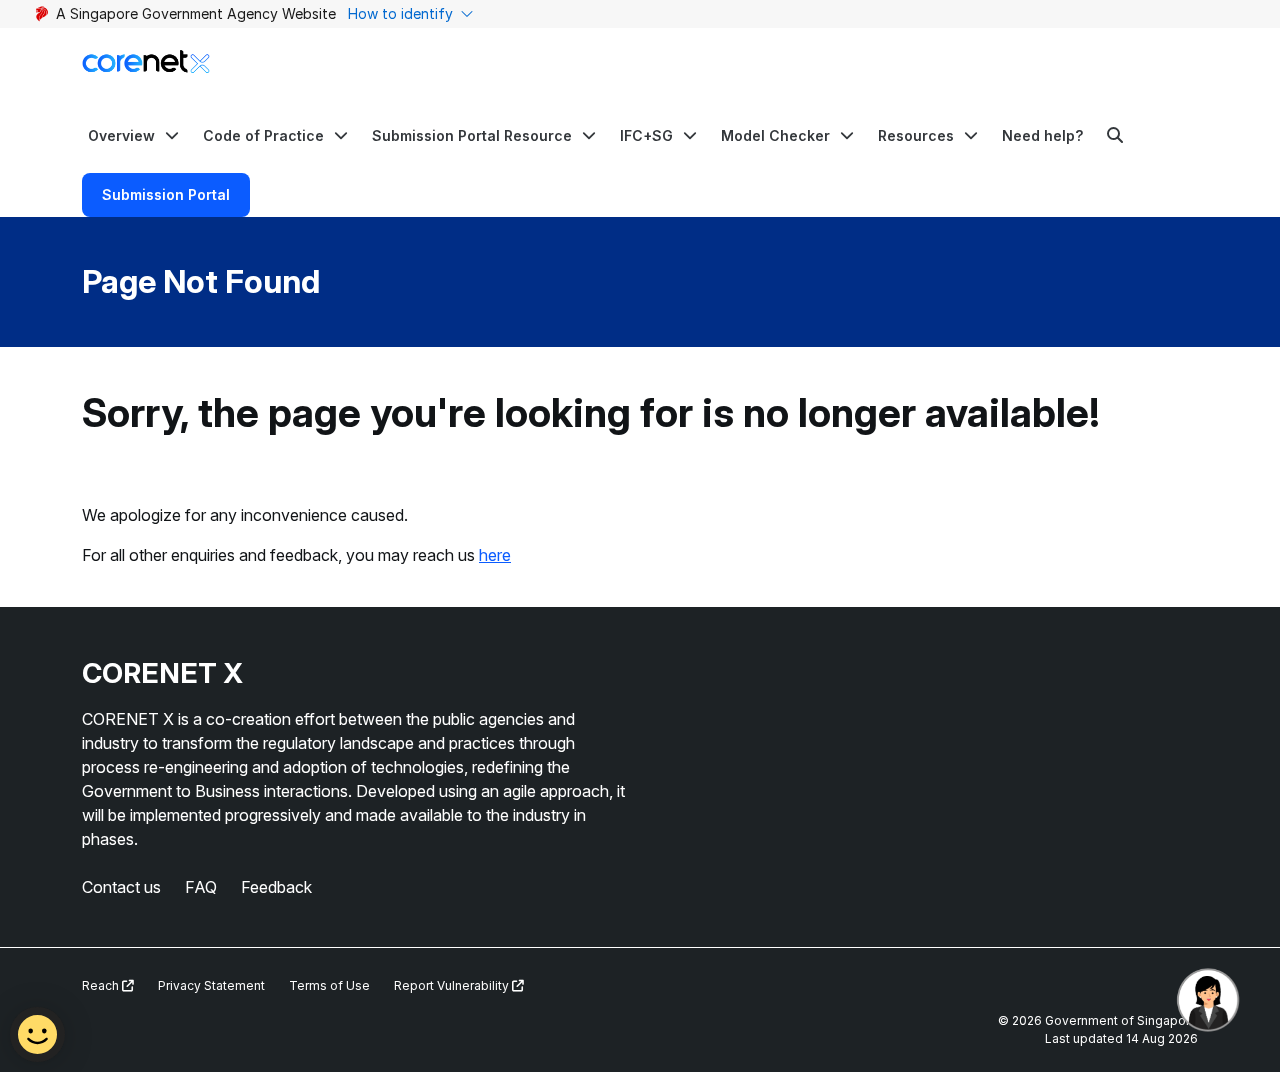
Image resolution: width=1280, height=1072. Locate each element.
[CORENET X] (146, 62)
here (495, 555)
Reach (102, 985)
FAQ (201, 887)
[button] (133, 135)
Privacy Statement (211, 985)
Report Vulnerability (453, 985)
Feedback (276, 887)
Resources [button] (916, 135)
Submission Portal (166, 194)
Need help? (1042, 135)
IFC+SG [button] (646, 135)
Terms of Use (329, 985)
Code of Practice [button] (263, 135)
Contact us (121, 887)
